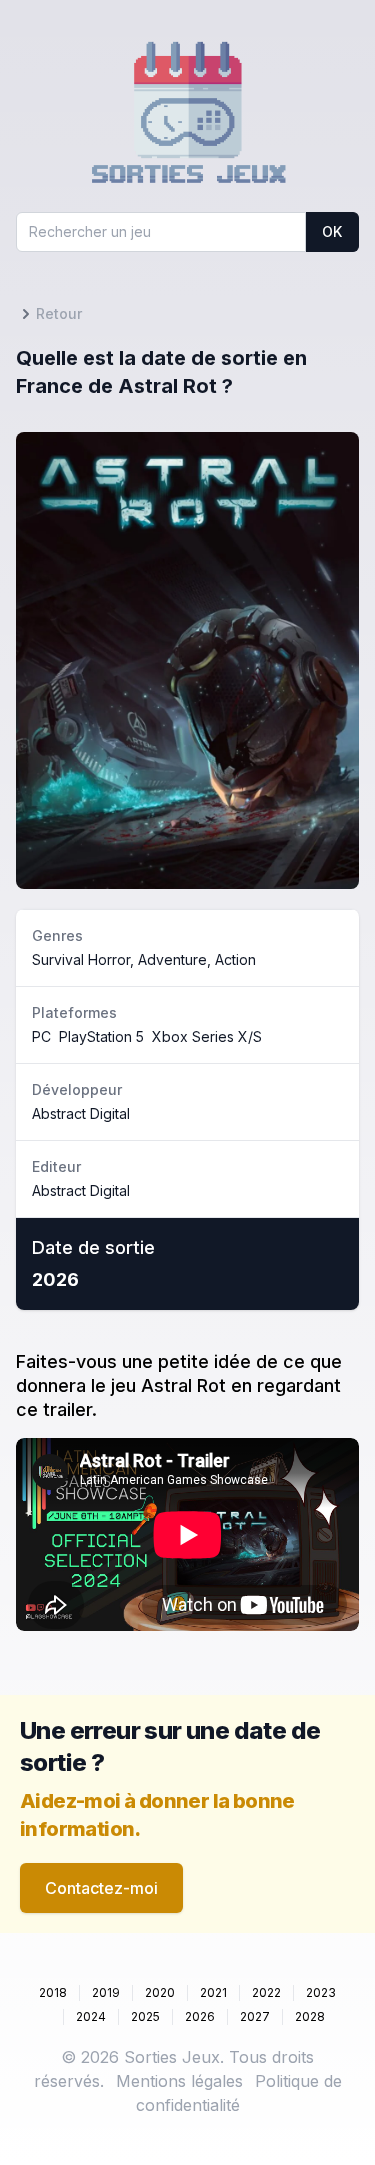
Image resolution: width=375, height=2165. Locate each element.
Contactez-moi (101, 1888)
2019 (106, 1992)
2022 (266, 1992)
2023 (321, 1992)
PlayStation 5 (101, 1036)
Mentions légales (179, 2081)
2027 (255, 2016)
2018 (53, 1992)
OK (332, 231)
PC (41, 1036)
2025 (145, 2016)
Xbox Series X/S (207, 1036)
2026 (200, 2016)
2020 (160, 1992)
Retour (59, 313)
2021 (213, 1992)
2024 (91, 2016)
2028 (310, 2016)
